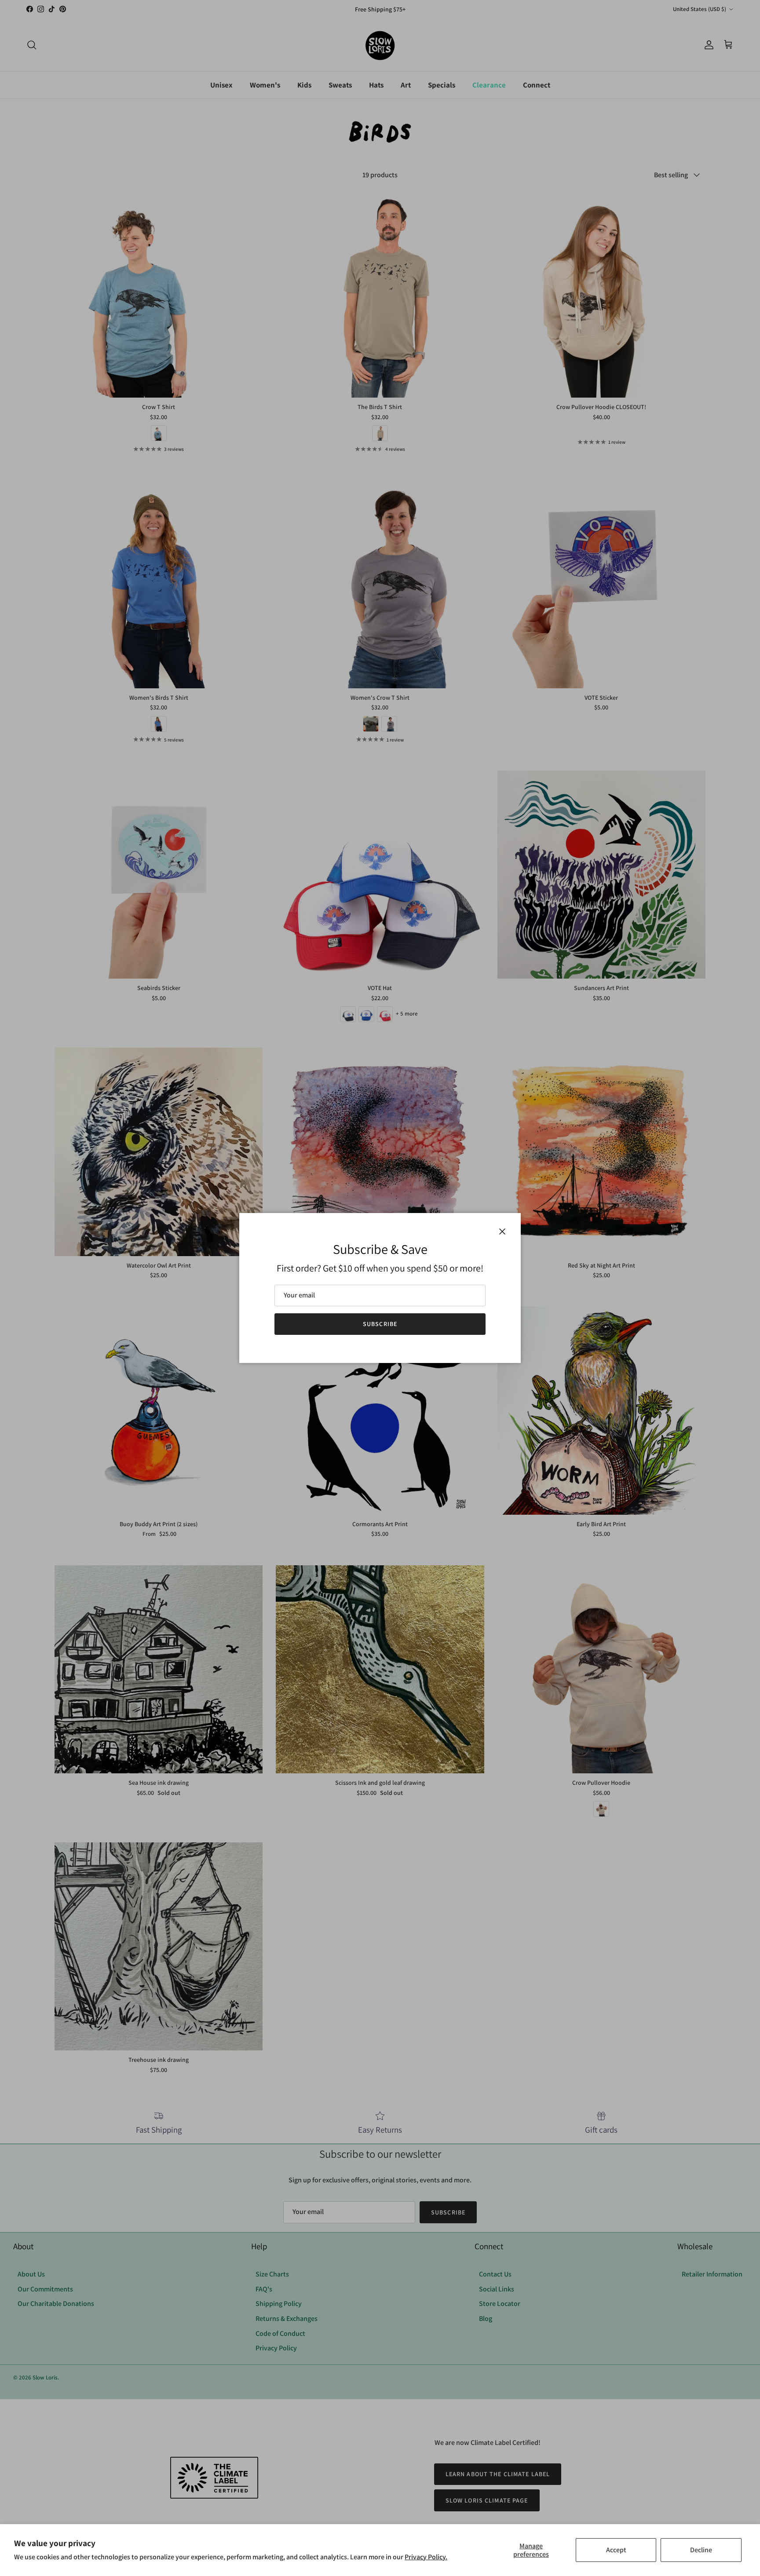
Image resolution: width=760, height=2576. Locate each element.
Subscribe (380, 1324)
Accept (616, 2550)
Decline (701, 2550)
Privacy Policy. (426, 2557)
